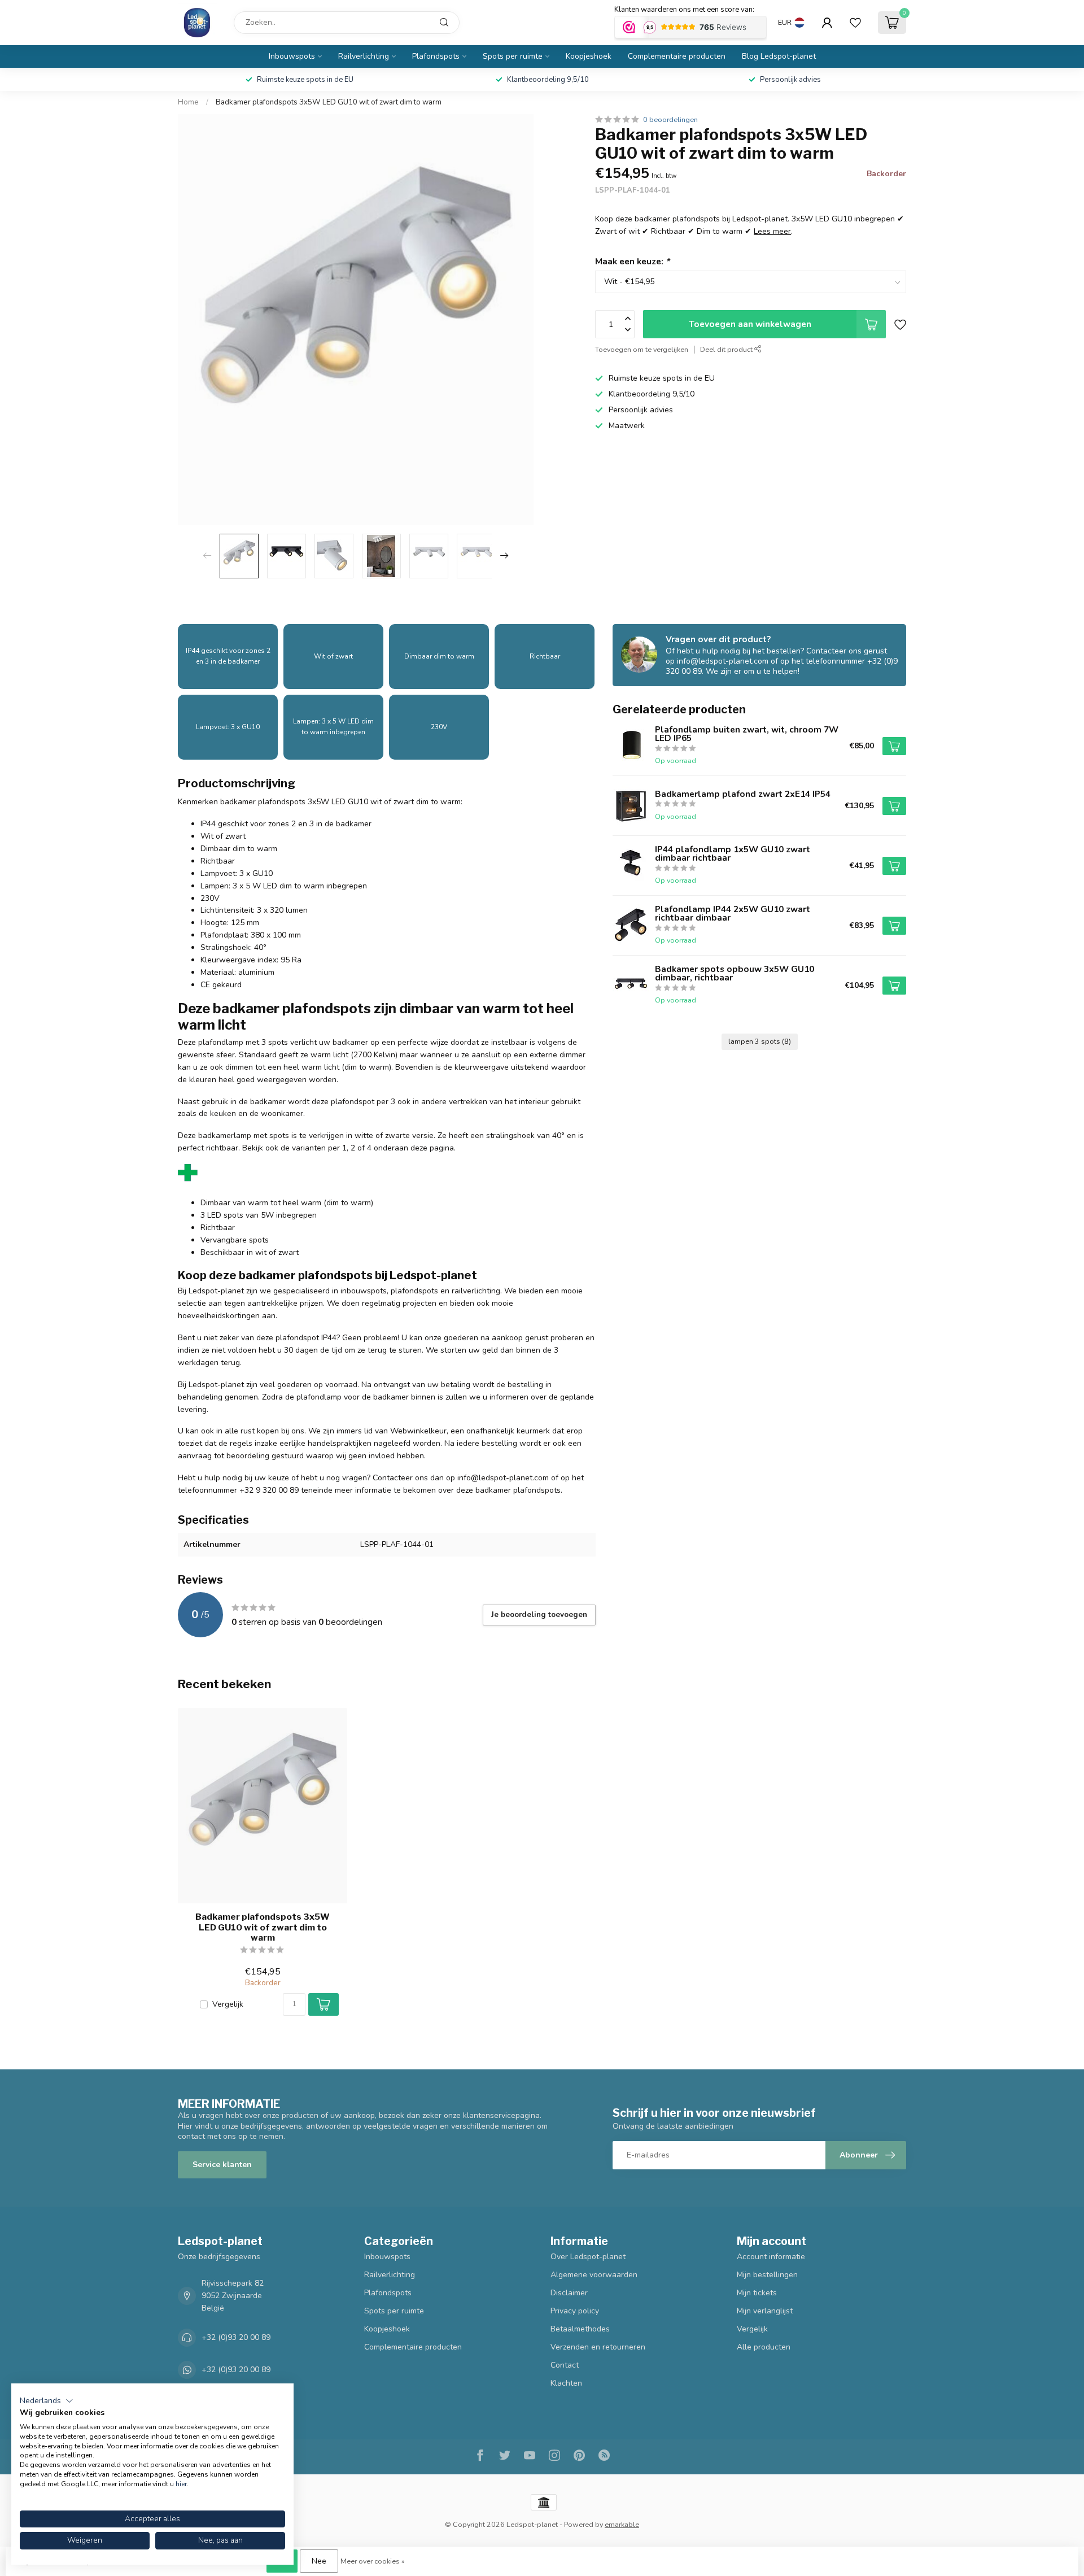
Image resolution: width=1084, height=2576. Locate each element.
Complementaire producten (677, 56)
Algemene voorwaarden (594, 2275)
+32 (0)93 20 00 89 (236, 2337)
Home (188, 102)
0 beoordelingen (670, 119)
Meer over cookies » (373, 2561)
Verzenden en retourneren (598, 2347)
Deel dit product (727, 349)
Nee (319, 2561)
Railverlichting (364, 56)
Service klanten (222, 2165)
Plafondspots (436, 56)
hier (181, 2484)
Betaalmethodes (580, 2329)
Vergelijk (228, 2004)
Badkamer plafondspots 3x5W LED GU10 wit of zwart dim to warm (329, 102)
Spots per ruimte (513, 56)
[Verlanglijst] (855, 23)
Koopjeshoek (589, 56)
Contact (565, 2365)
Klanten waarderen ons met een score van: (684, 10)
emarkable (622, 2524)
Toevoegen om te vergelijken (642, 349)
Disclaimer (569, 2293)
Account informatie (771, 2257)
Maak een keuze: (632, 261)
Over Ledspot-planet (588, 2257)
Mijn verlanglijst (765, 2311)
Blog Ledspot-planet (779, 56)
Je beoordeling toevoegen (539, 1615)
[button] (47, 2401)
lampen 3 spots (760, 1041)
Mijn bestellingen (767, 2275)
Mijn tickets (757, 2293)
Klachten (566, 2383)
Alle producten (764, 2347)
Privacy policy (575, 2311)
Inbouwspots (292, 56)
